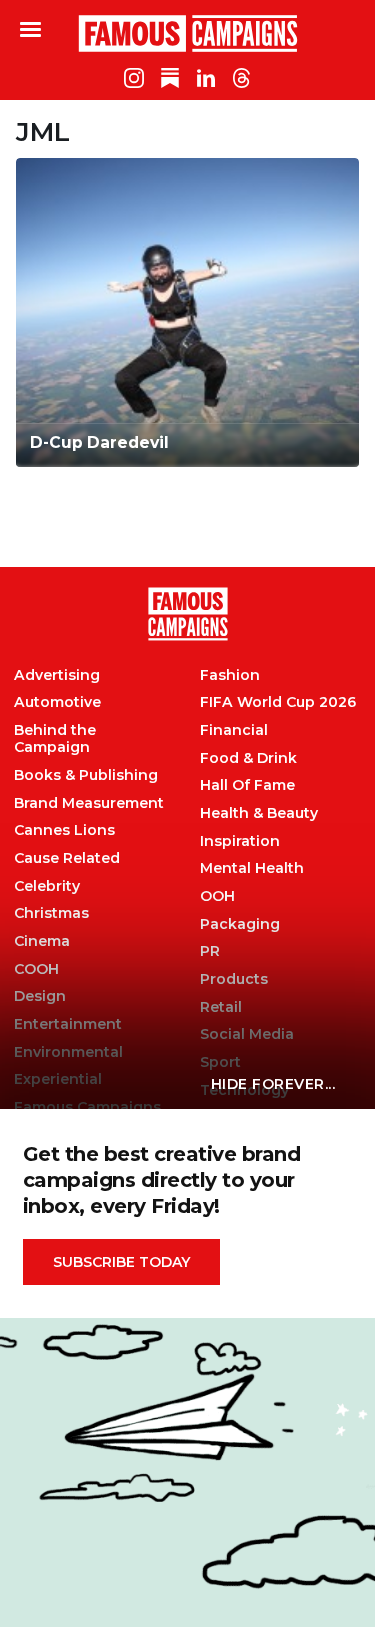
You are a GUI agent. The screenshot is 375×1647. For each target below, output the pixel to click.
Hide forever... (273, 1084)
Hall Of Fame (247, 785)
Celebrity (47, 886)
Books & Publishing (86, 775)
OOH (217, 896)
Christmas (51, 913)
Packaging (240, 924)
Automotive (57, 702)
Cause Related (67, 858)
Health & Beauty (259, 813)
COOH (36, 969)
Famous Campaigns (188, 33)
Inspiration (240, 841)
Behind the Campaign (55, 739)
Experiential (58, 1079)
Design (40, 996)
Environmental (68, 1052)
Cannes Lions (64, 830)
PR (210, 951)
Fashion (230, 675)
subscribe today (121, 1262)
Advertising (57, 675)
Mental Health (252, 868)
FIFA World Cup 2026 (278, 702)
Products (234, 979)
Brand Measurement (89, 803)
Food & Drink (248, 758)
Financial (234, 730)
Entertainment (68, 1024)
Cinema (42, 941)
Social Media (247, 1034)
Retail (221, 1007)
